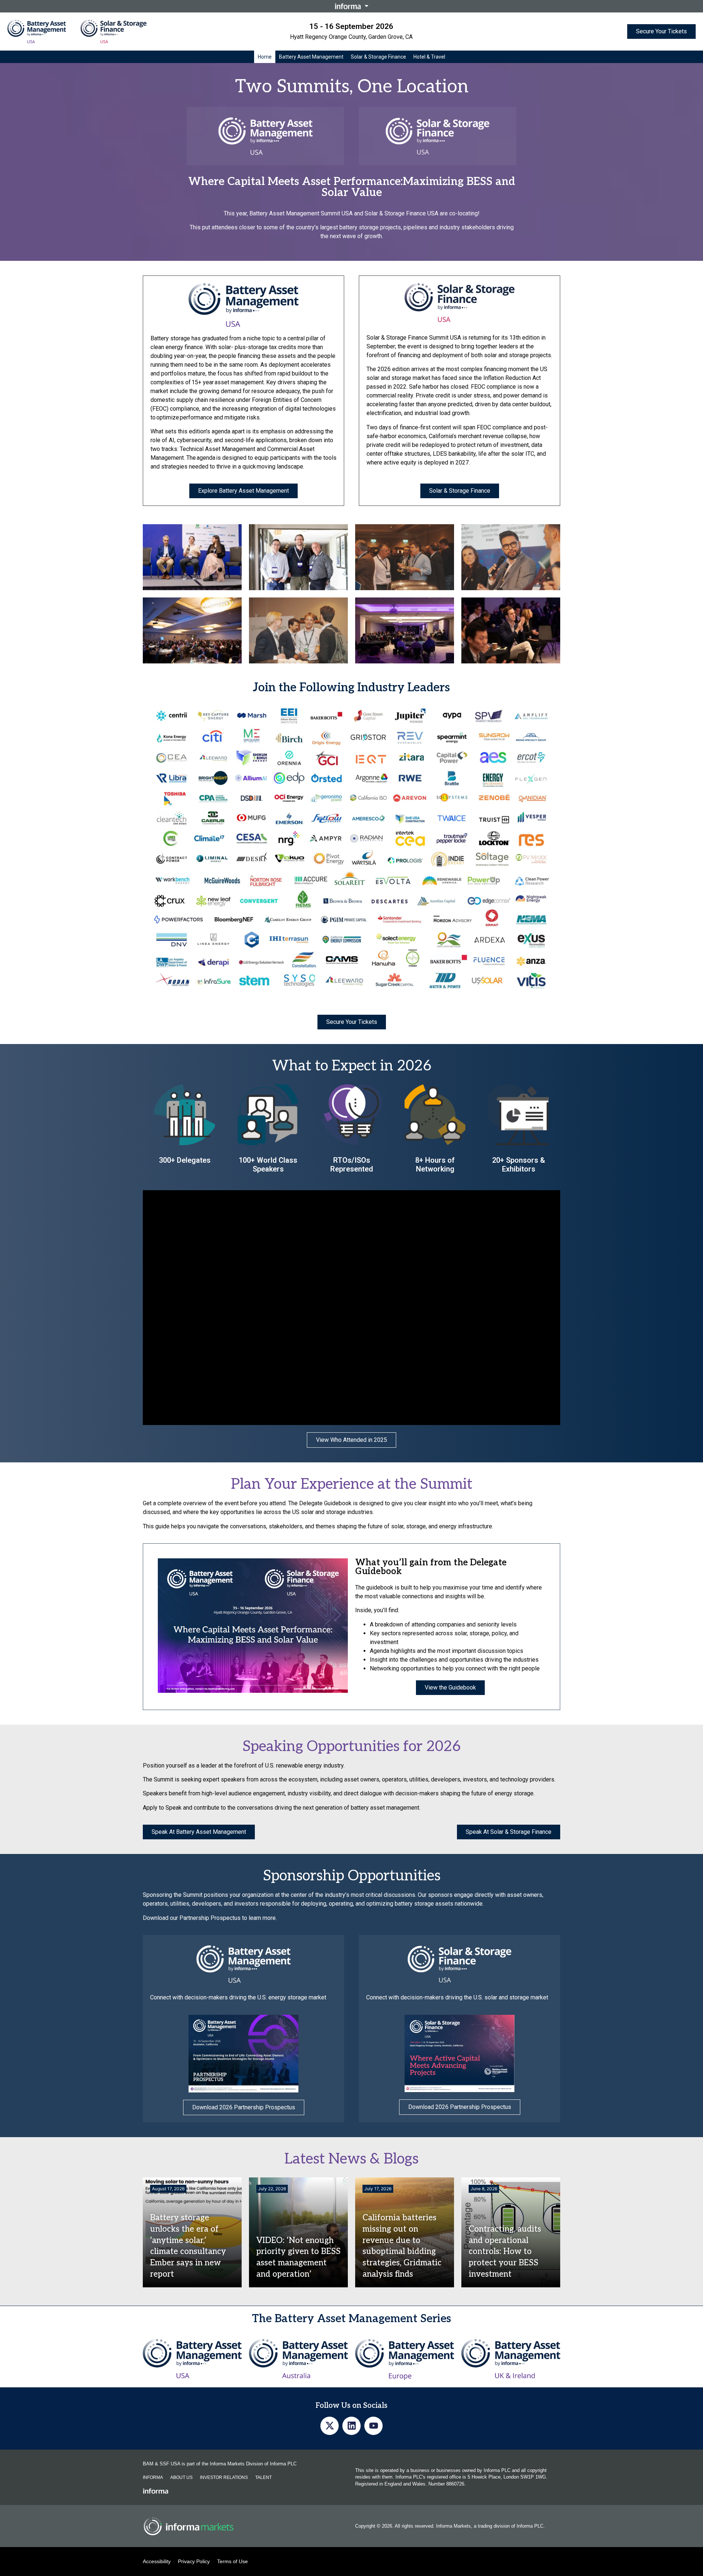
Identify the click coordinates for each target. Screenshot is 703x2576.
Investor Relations (224, 2477)
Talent (263, 2477)
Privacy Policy (194, 2561)
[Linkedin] (351, 2426)
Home (265, 57)
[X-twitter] (330, 2426)
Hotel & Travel (429, 57)
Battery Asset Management (311, 57)
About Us (181, 2477)
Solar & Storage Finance (378, 57)
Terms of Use (233, 2561)
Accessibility (157, 2561)
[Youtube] (373, 2426)
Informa (153, 2477)
